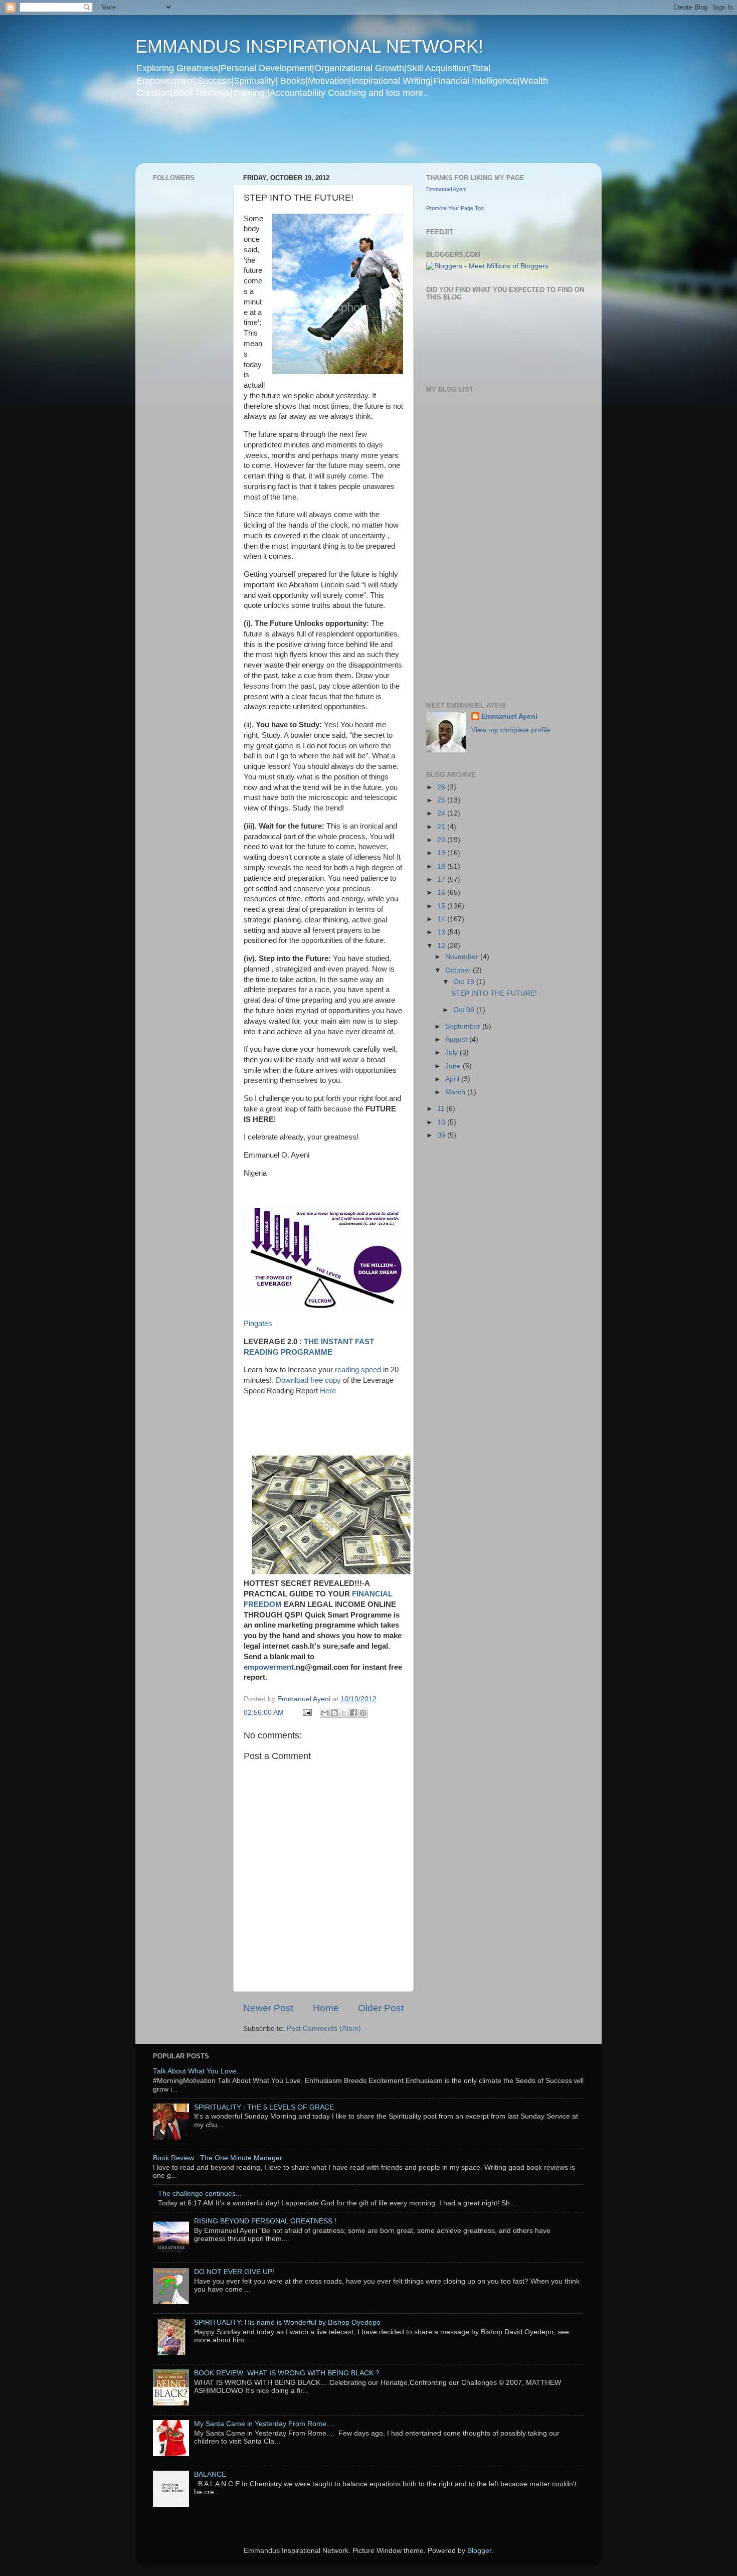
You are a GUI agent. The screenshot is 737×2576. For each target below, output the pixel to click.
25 (442, 800)
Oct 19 (465, 982)
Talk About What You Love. (196, 2071)
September (464, 1026)
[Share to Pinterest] (363, 1713)
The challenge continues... (200, 2194)
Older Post (381, 2008)
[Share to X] (344, 1713)
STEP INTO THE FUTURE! (494, 993)
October (459, 970)
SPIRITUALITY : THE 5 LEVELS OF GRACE (264, 2107)
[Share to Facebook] (353, 1713)
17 (442, 879)
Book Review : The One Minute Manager (218, 2158)
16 (442, 893)
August (457, 1039)
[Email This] (325, 1713)
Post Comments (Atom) (324, 2029)
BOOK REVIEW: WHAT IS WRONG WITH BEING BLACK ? (287, 2373)
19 (442, 853)
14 (442, 919)
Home (326, 2008)
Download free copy (309, 1380)
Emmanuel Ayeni (446, 189)
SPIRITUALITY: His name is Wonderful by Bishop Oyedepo (287, 2322)
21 (442, 827)
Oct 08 (465, 1010)
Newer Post (268, 2008)
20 (442, 840)
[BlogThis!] (334, 1713)
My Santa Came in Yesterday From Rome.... (264, 2424)
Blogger (479, 2551)
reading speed (358, 1370)
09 (442, 1135)
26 (442, 787)
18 (442, 866)
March (456, 1092)
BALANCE (210, 2474)
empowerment (269, 1667)
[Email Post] (307, 1713)
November (463, 957)
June (454, 1066)
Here (328, 1391)
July (452, 1053)
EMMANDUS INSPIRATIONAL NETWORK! (309, 46)
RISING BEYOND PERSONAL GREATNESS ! (265, 2221)
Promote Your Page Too (455, 208)
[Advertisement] (328, 137)
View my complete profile (511, 730)
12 (442, 946)
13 (442, 932)
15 (442, 906)
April (453, 1079)
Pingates (258, 1324)
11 (442, 1109)
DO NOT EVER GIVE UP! (234, 2272)
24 (442, 813)
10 (442, 1122)
